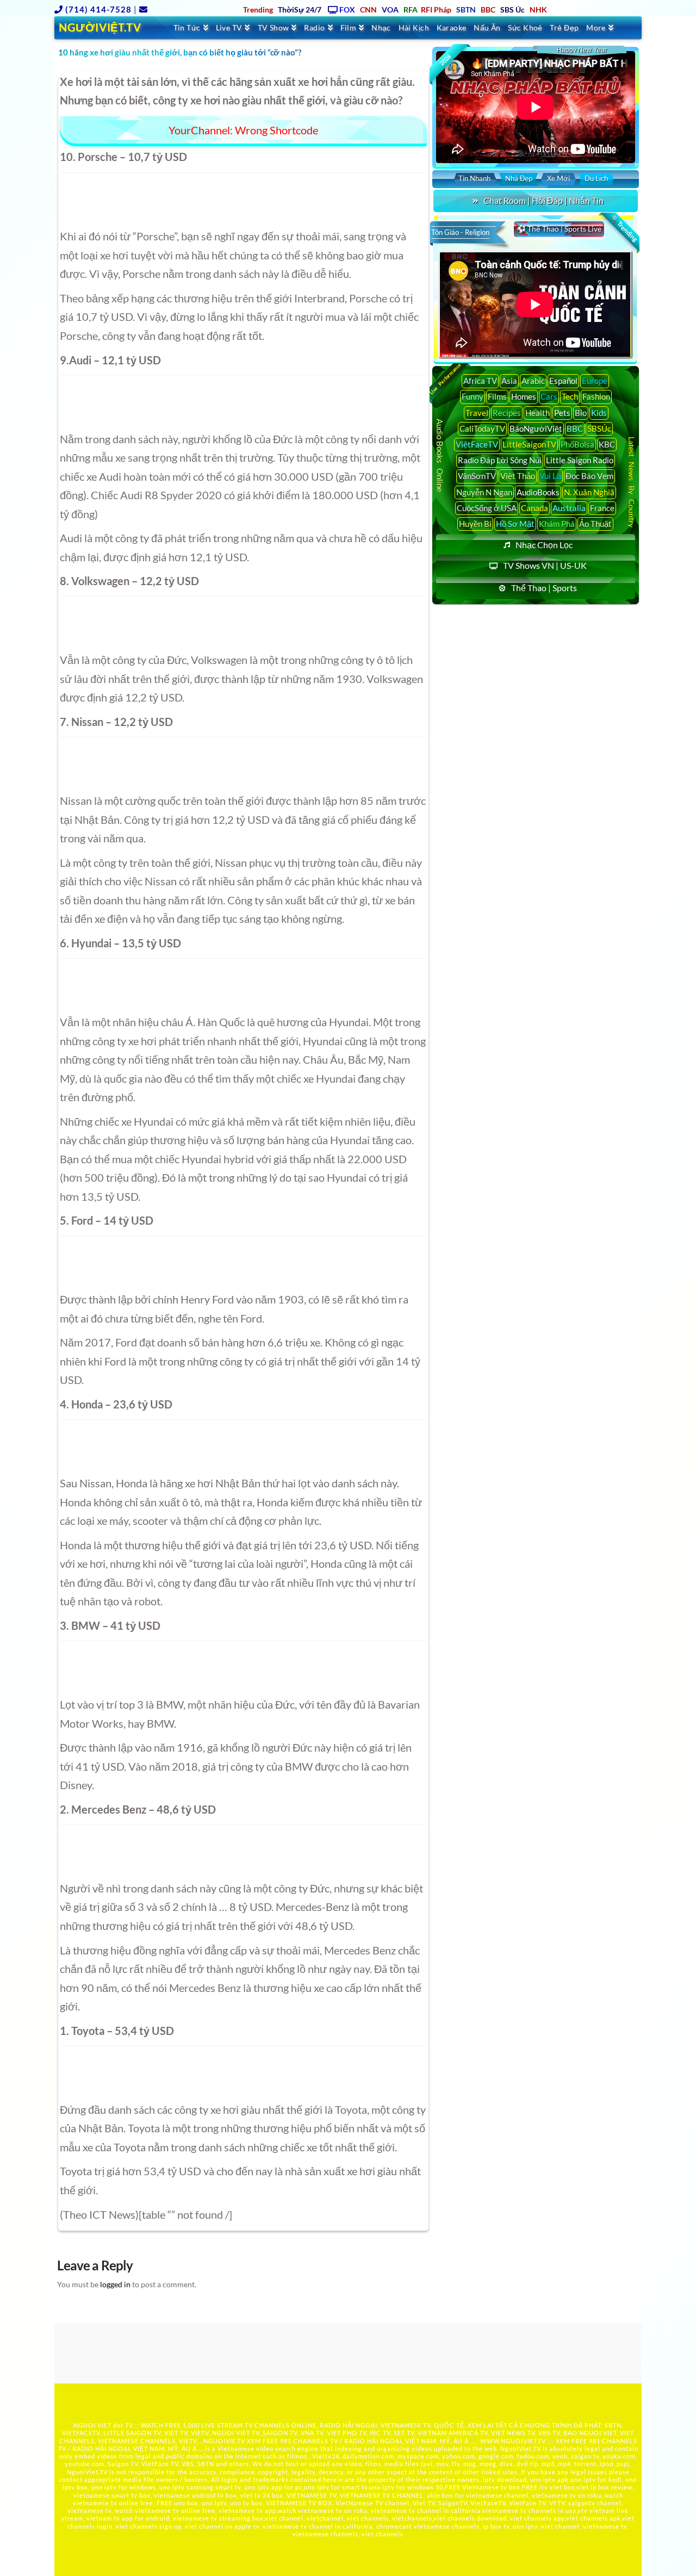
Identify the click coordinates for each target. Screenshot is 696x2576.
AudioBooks (538, 492)
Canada (535, 508)
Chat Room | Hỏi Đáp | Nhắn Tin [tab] (543, 200)
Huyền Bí (475, 524)
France (602, 508)
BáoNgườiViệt (536, 429)
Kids (599, 413)
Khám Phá (557, 524)
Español (563, 381)
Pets (562, 413)
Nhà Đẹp (519, 178)
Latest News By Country (632, 482)
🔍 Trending (624, 228)
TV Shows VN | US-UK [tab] (545, 565)
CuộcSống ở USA (487, 508)
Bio (581, 413)
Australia (569, 508)
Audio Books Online (440, 455)
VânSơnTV (477, 476)
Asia (509, 381)
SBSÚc (599, 429)
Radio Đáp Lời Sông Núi (500, 460)
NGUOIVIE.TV (224, 2441)
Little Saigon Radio (580, 460)
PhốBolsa (577, 444)
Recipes (507, 413)
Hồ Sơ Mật (515, 524)
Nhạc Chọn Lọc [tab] (544, 545)
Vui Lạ (550, 476)
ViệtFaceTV (477, 444)
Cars (549, 396)
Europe (595, 381)
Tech (570, 396)
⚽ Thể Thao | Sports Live (559, 229)
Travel (477, 413)
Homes (524, 396)
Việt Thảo (518, 476)
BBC (575, 429)
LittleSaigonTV (529, 444)
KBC (607, 444)
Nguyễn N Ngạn (484, 492)
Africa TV (480, 381)
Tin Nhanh (474, 178)
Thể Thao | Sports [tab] (544, 588)
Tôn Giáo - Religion (460, 232)
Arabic (533, 381)
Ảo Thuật (595, 524)
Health (537, 413)
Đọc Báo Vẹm (589, 476)
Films (497, 396)
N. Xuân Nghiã (589, 492)
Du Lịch (596, 178)
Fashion (596, 396)
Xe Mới (558, 178)
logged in (115, 2284)
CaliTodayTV (482, 429)
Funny (473, 396)
